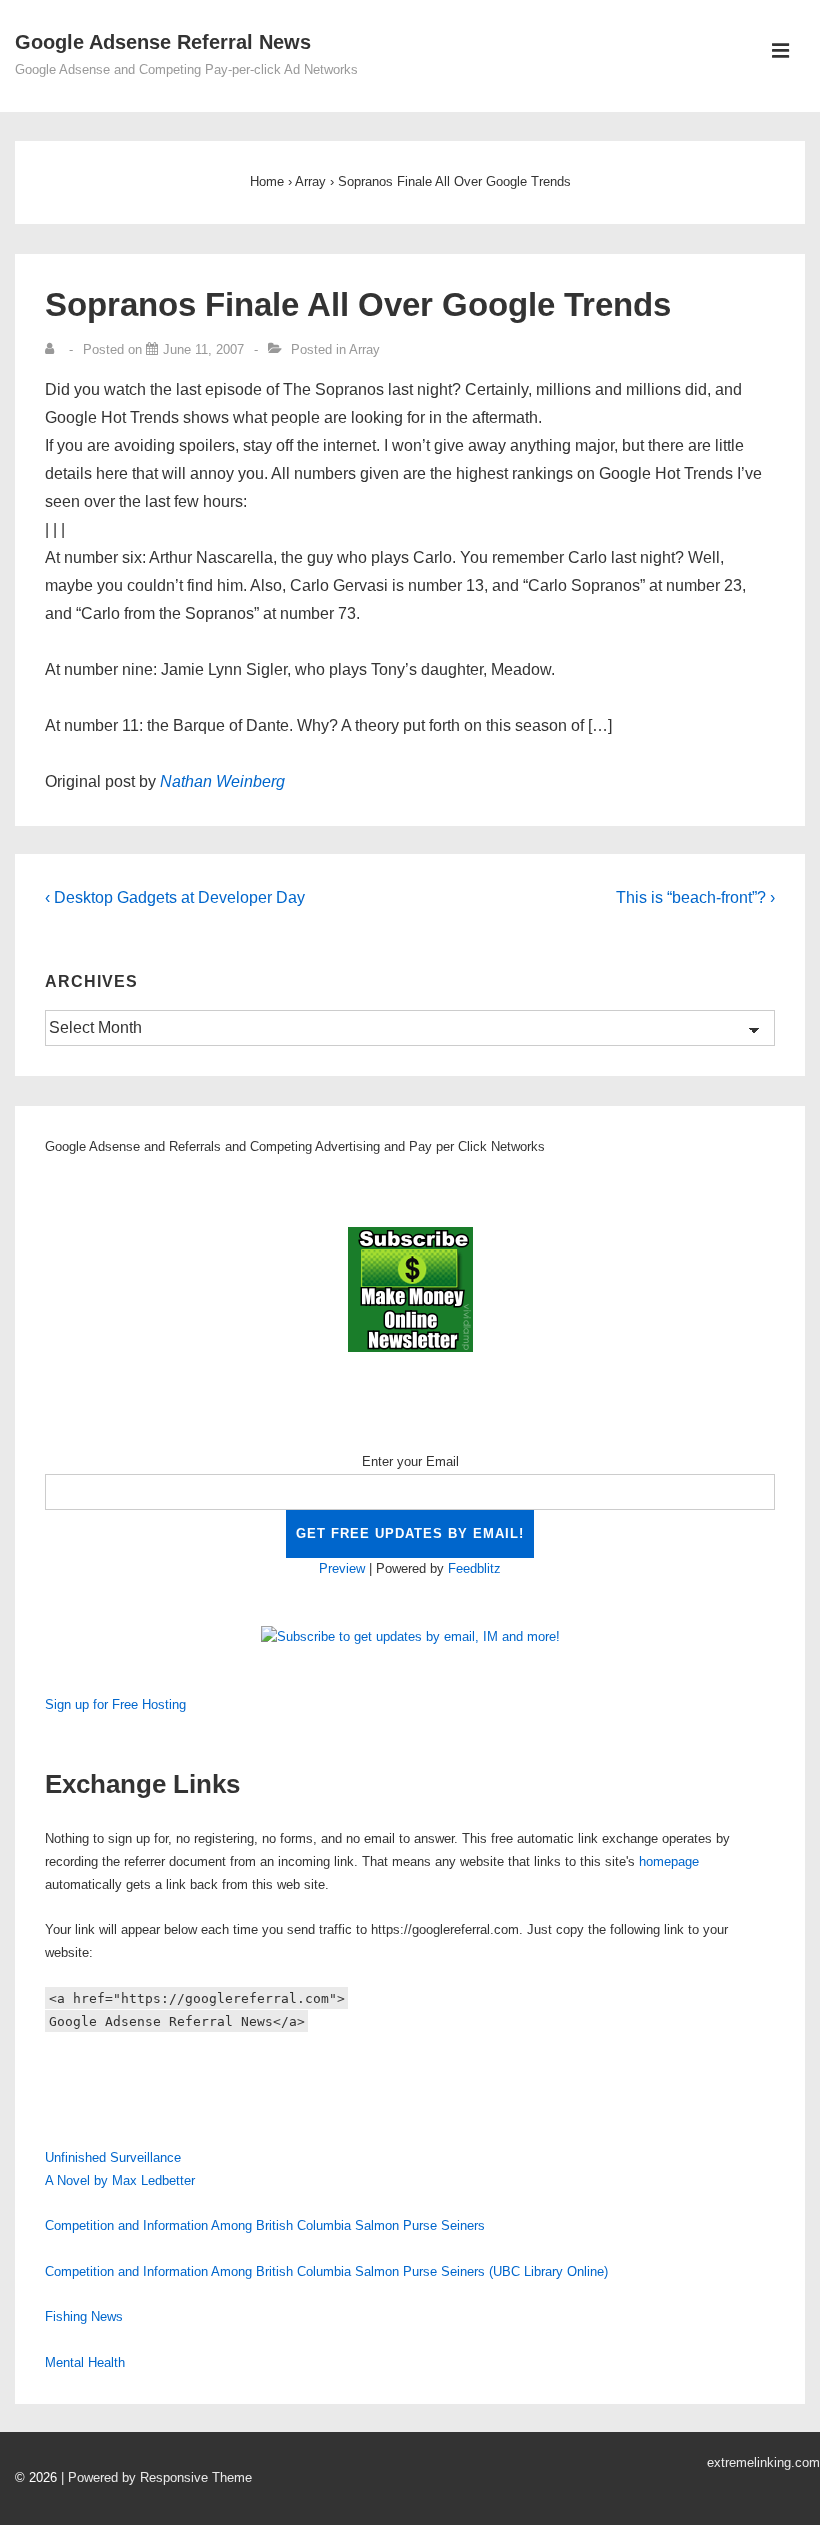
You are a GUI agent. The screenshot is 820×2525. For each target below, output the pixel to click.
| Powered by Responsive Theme (156, 2477)
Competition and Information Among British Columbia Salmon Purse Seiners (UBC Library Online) (326, 2271)
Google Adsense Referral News (163, 42)
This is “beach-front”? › (695, 897)
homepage (669, 1861)
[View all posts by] (54, 349)
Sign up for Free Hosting (115, 1704)
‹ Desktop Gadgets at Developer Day (175, 897)
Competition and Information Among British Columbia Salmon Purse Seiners (265, 2225)
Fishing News (84, 2316)
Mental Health (85, 2362)
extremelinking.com (763, 2462)
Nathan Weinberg (222, 781)
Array (364, 349)
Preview (342, 1568)
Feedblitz (474, 1568)
